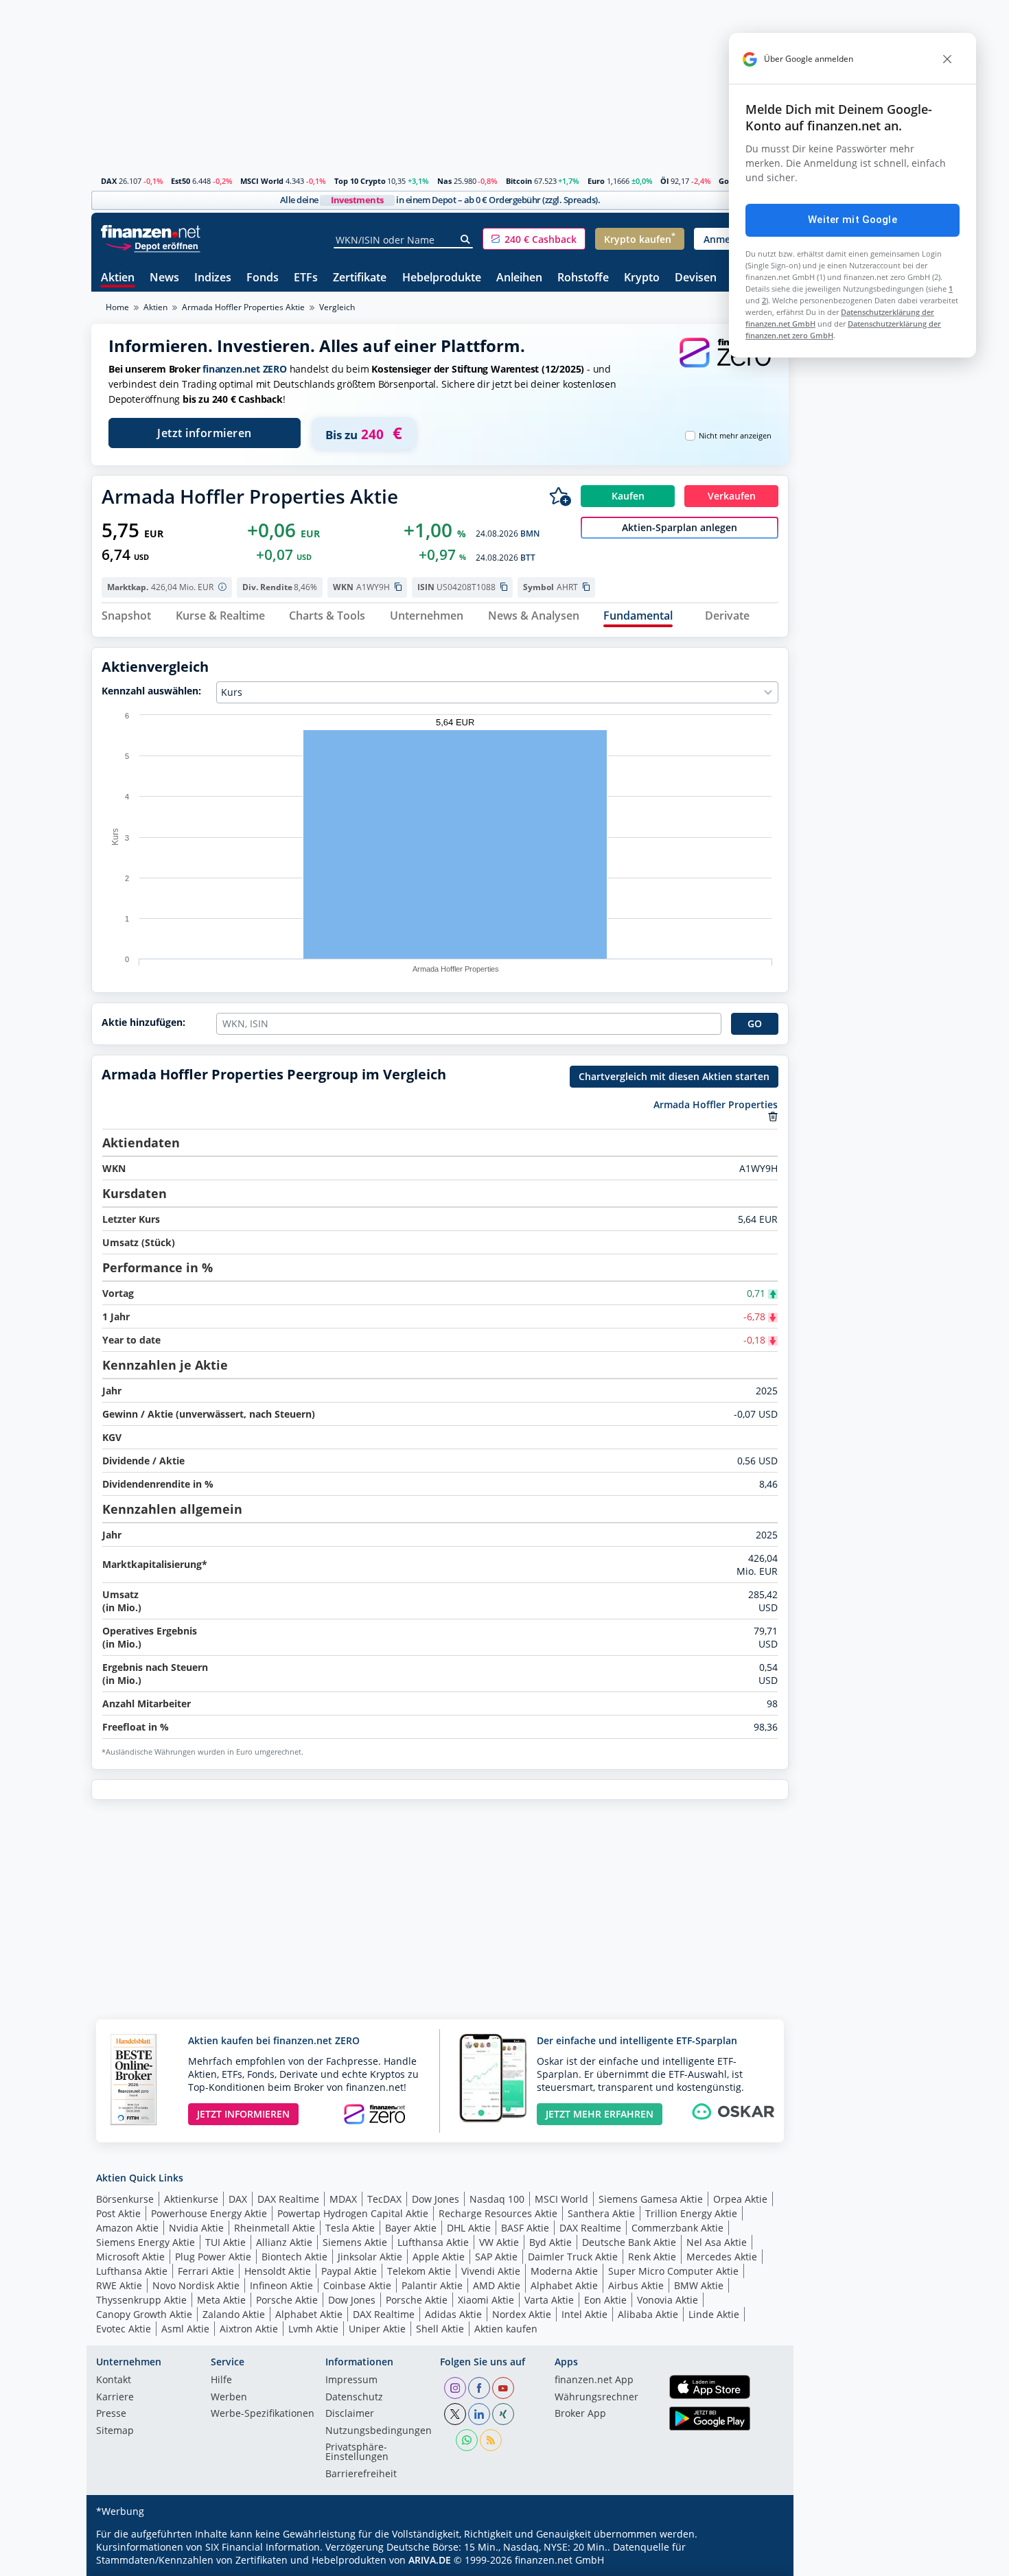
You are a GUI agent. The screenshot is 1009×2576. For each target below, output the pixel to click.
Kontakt (114, 2380)
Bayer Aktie (411, 2228)
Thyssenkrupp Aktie (141, 2300)
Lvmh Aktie (313, 2329)
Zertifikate (360, 278)
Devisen (696, 278)
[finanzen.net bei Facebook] (479, 2388)
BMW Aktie (699, 2285)
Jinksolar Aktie (370, 2257)
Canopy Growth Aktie (144, 2314)
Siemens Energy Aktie (146, 2242)
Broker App (580, 2414)
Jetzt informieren (205, 433)
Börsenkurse (125, 2199)
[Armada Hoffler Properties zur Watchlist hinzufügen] (560, 496)
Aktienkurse (191, 2199)
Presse (111, 2414)
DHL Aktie (469, 2228)
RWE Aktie (119, 2285)
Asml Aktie (185, 2329)
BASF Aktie (525, 2228)
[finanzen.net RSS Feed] (491, 2440)
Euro (596, 181)
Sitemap (115, 2431)
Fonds (263, 278)
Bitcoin (519, 181)
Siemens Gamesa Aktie (651, 2199)
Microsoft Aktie (130, 2257)
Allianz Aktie (284, 2242)
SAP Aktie (496, 2257)
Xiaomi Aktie (486, 2300)
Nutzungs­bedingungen (379, 2431)
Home (117, 307)
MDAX (343, 2199)
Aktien (118, 278)
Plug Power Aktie (213, 2257)
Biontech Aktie (294, 2257)
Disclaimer (350, 2414)
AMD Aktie (497, 2285)
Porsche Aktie (287, 2300)
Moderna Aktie (564, 2271)
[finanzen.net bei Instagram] (455, 2388)
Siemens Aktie (355, 2242)
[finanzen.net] (151, 232)
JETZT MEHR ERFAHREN (600, 2114)
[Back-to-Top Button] (761, 2561)
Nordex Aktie (522, 2314)
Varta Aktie (549, 2300)
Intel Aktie (584, 2314)
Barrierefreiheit (361, 2474)
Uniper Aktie (377, 2329)
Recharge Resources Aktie (498, 2213)
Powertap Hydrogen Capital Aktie (353, 2213)
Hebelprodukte (442, 278)
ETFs (306, 278)
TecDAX (384, 2199)
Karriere (115, 2398)
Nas (444, 181)
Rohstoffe (583, 278)
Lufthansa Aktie (433, 2242)
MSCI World (262, 181)
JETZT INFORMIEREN (243, 2114)
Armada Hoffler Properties (716, 1104)
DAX (109, 181)
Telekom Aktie (419, 2271)
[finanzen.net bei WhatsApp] (467, 2440)
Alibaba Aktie (648, 2314)
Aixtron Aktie (249, 2329)
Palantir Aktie (432, 2285)
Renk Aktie (652, 2257)
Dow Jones (436, 2199)
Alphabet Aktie (564, 2285)
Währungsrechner (596, 2398)
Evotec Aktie (124, 2329)
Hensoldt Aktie (278, 2271)
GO (755, 1023)
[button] (534, 239)
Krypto (642, 278)
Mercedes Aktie (722, 2257)
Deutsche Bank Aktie (629, 2242)
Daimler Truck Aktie (573, 2257)
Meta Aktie (221, 2300)
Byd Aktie (550, 2242)
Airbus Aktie (636, 2285)
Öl (664, 181)
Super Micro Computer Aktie (673, 2271)
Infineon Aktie (281, 2285)
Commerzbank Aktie (677, 2228)
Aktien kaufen (506, 2329)
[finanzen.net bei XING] (503, 2414)
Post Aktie (118, 2213)
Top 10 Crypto (360, 181)
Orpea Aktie (740, 2199)
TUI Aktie (225, 2242)
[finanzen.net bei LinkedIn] (479, 2414)
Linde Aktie (714, 2314)
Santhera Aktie (601, 2213)
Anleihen (519, 278)
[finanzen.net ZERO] (725, 366)
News (164, 278)
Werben (229, 2398)
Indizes (213, 278)
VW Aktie (499, 2242)
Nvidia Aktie (196, 2228)
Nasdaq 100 (497, 2199)
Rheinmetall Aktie (275, 2228)
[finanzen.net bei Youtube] (503, 2388)
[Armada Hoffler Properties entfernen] (773, 1116)
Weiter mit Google (853, 220)
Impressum (351, 2380)
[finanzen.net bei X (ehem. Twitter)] (455, 2414)
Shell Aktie (440, 2329)
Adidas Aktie (453, 2314)
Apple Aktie (439, 2257)
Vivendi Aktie (491, 2271)
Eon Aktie (605, 2300)
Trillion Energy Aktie (691, 2213)
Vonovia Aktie (668, 2300)
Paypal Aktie (349, 2271)
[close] (947, 59)
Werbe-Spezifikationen (263, 2414)
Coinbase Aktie (357, 2285)
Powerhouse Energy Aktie (209, 2213)
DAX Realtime (288, 2199)
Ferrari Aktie (206, 2271)
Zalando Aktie (234, 2314)
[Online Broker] (152, 245)
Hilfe (221, 2380)
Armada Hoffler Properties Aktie (243, 307)
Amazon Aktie (127, 2228)
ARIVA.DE (430, 2560)
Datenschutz (354, 2398)
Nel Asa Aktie (717, 2242)
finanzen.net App (594, 2380)
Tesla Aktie (350, 2228)
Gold (727, 181)
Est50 (181, 181)
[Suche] (466, 239)
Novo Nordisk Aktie (196, 2285)
